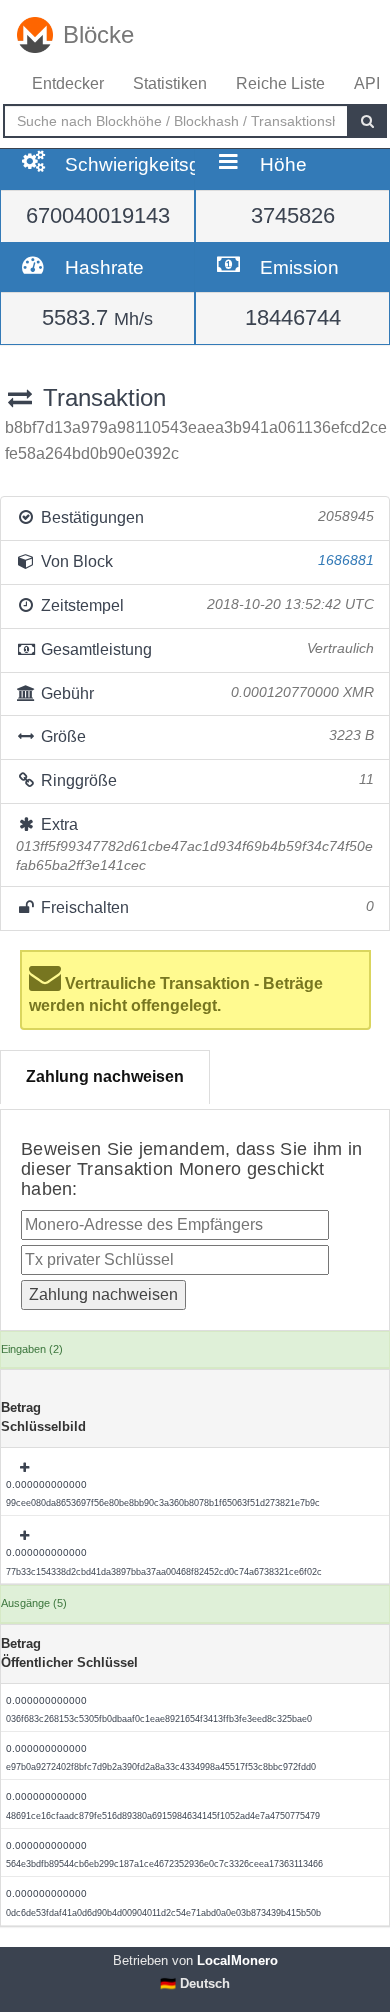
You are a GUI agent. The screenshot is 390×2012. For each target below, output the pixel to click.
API (367, 83)
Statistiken (170, 83)
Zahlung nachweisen (105, 1076)
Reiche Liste (280, 83)
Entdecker (68, 83)
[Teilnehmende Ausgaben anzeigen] (26, 1468)
